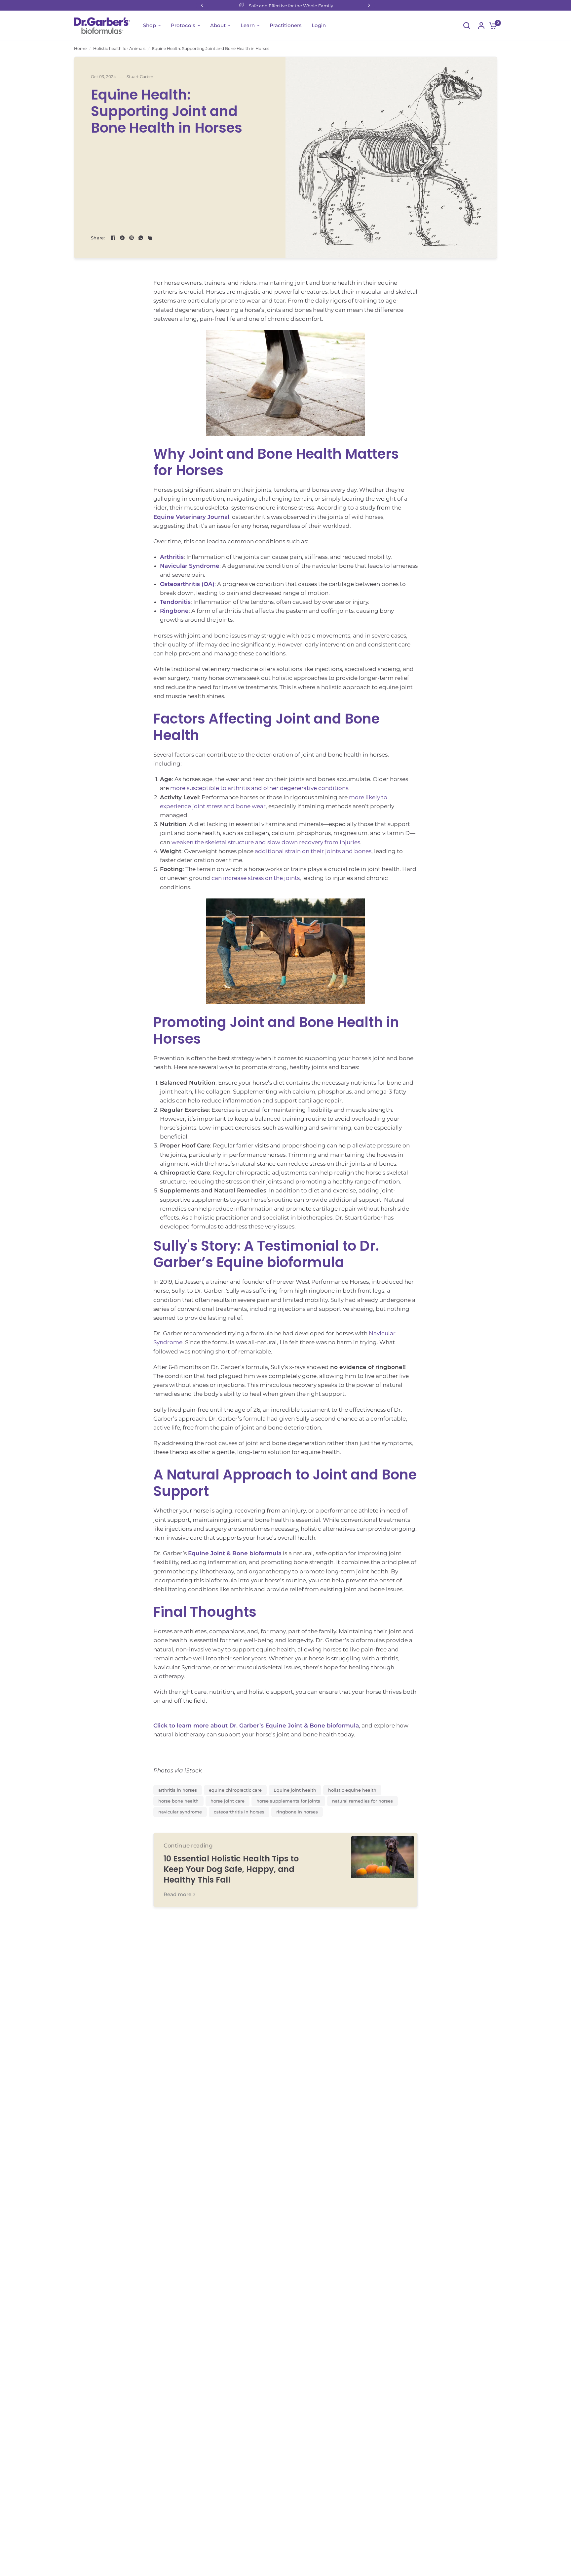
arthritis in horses (178, 1790)
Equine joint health (295, 1790)
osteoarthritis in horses (239, 1812)
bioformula (265, 1553)
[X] (122, 238)
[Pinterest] (132, 238)
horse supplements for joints (288, 1801)
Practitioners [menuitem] (286, 25)
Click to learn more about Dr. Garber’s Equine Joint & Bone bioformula (256, 1725)
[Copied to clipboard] (150, 238)
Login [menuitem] (319, 25)
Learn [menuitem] (248, 25)
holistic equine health (352, 1790)
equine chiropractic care (235, 1790)
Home (80, 48)
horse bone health (178, 1801)
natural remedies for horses (362, 1801)
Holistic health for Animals (119, 48)
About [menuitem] (218, 25)
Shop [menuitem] (150, 25)
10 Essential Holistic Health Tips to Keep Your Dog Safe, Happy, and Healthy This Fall (231, 1869)
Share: (98, 238)
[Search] (467, 25)
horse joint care (228, 1801)
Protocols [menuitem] (183, 25)
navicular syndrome (180, 1812)
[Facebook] (113, 238)
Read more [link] (177, 1894)
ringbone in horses (297, 1812)
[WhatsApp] (141, 238)
